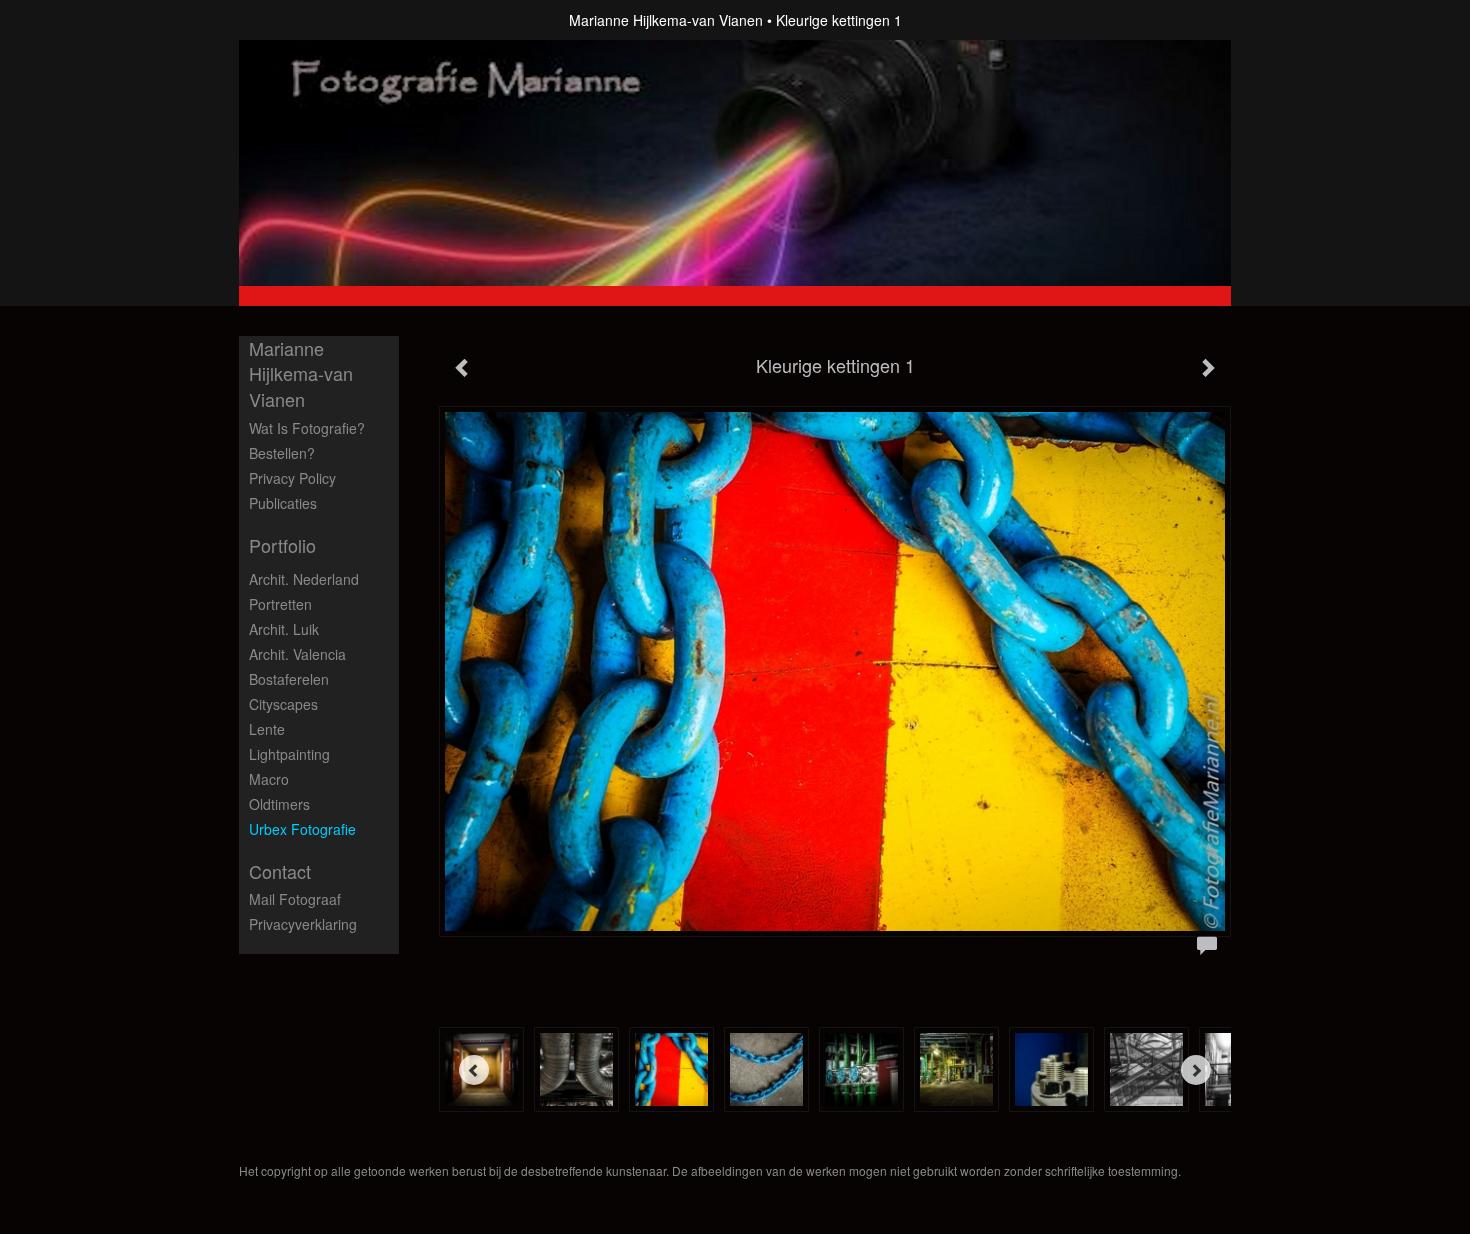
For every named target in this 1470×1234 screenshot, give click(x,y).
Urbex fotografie (302, 829)
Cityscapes (283, 704)
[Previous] (474, 1070)
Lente (267, 729)
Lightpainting (289, 754)
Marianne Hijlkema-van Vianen (666, 20)
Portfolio (282, 545)
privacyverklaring (303, 924)
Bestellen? (282, 453)
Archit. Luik (284, 629)
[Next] (1196, 1070)
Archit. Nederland (304, 579)
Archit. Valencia (297, 654)
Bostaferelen (289, 679)
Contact (280, 871)
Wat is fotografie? (307, 428)
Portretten (280, 604)
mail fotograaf (295, 899)
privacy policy (292, 478)
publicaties (283, 503)
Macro (269, 779)
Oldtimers (279, 804)
